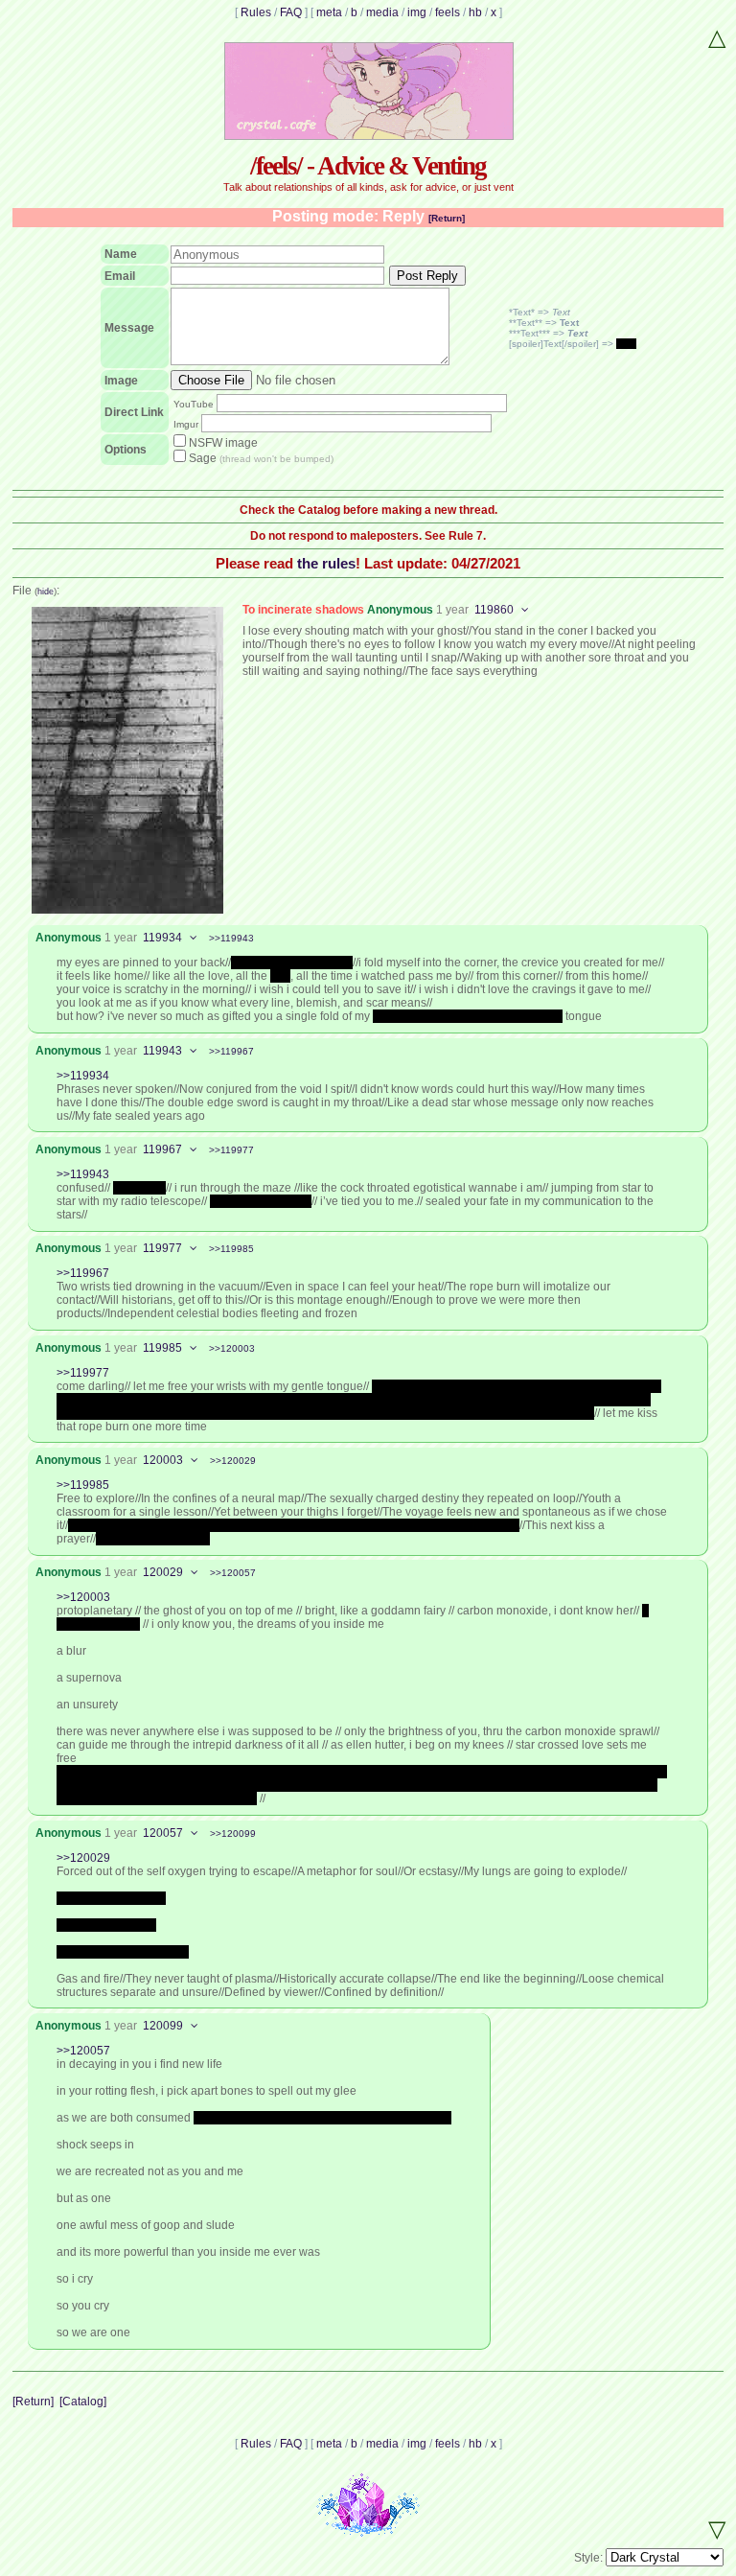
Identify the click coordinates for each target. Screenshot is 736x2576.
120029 (163, 1572)
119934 (162, 938)
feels (448, 12)
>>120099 (233, 1833)
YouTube (194, 404)
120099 (163, 2026)
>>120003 (232, 1348)
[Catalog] (83, 2402)
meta (329, 12)
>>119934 (83, 1076)
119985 (162, 1348)
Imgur (186, 424)
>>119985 (231, 1249)
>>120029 (233, 1461)
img (417, 12)
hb (475, 12)
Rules (256, 12)
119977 (162, 1248)
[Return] (447, 218)
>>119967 (231, 1051)
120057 (163, 1833)
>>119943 (231, 938)
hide (46, 592)
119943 (162, 1051)
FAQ (291, 12)
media (382, 12)
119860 (494, 610)
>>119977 (231, 1150)
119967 (162, 1149)
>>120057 (233, 1573)
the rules (326, 563)
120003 (163, 1460)
